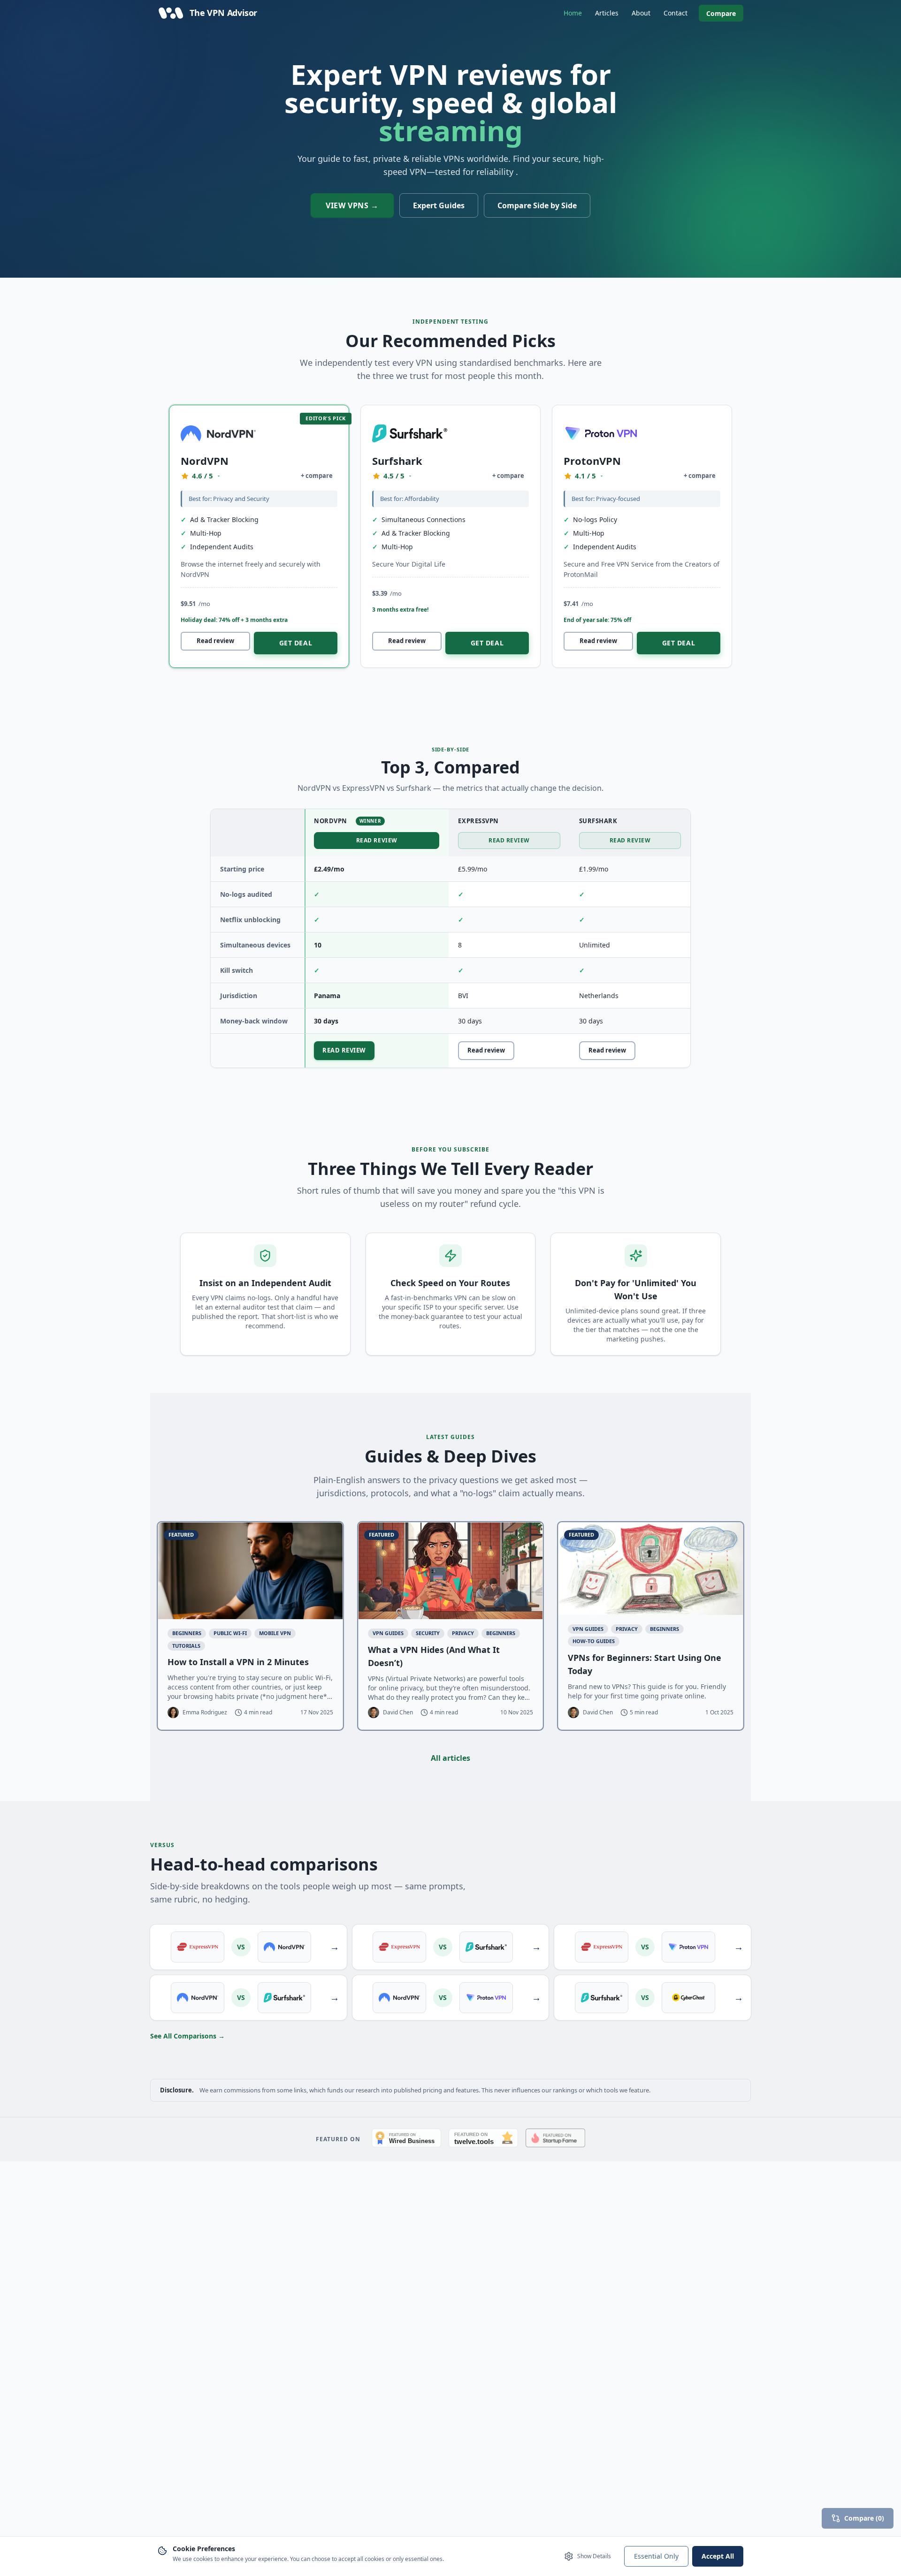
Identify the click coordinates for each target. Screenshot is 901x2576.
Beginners (187, 1633)
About (641, 13)
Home (573, 13)
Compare (721, 13)
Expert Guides (439, 205)
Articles (607, 13)
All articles (450, 1758)
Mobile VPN (275, 1633)
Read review (215, 641)
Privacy (463, 1633)
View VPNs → (352, 205)
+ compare (317, 476)
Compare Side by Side (537, 205)
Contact (676, 13)
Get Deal (296, 643)
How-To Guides (594, 1641)
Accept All (718, 2556)
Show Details (594, 2556)
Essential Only (656, 2556)
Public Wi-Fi (230, 1633)
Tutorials (186, 1646)
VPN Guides (388, 1633)
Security (428, 1633)
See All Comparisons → (187, 2036)
